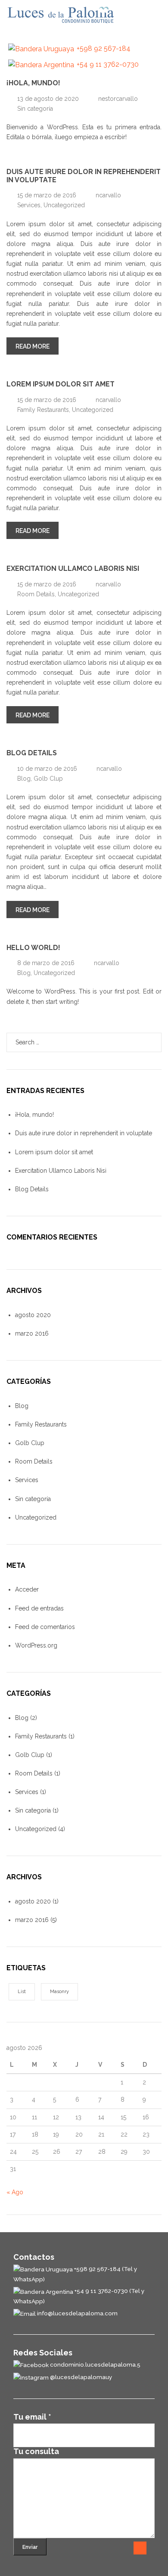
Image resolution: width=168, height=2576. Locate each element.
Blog (24, 779)
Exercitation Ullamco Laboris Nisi (73, 568)
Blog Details (32, 753)
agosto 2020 (33, 1315)
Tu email (32, 2417)
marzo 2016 (32, 1333)
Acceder (27, 1589)
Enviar (30, 2547)
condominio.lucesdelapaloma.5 (95, 2364)
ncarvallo (108, 195)
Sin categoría (35, 109)
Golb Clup (48, 779)
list (22, 1992)
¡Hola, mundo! (33, 83)
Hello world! (33, 948)
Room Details (36, 594)
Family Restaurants (43, 410)
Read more (37, 346)
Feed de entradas (39, 1608)
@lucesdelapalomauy (80, 2377)
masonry (59, 1992)
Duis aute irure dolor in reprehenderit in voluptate (84, 176)
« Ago (15, 2192)
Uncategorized (64, 205)
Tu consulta (36, 2451)
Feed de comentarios (45, 1627)
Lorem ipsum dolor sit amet (61, 384)
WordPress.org (36, 1645)
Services (29, 205)
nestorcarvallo (118, 99)
